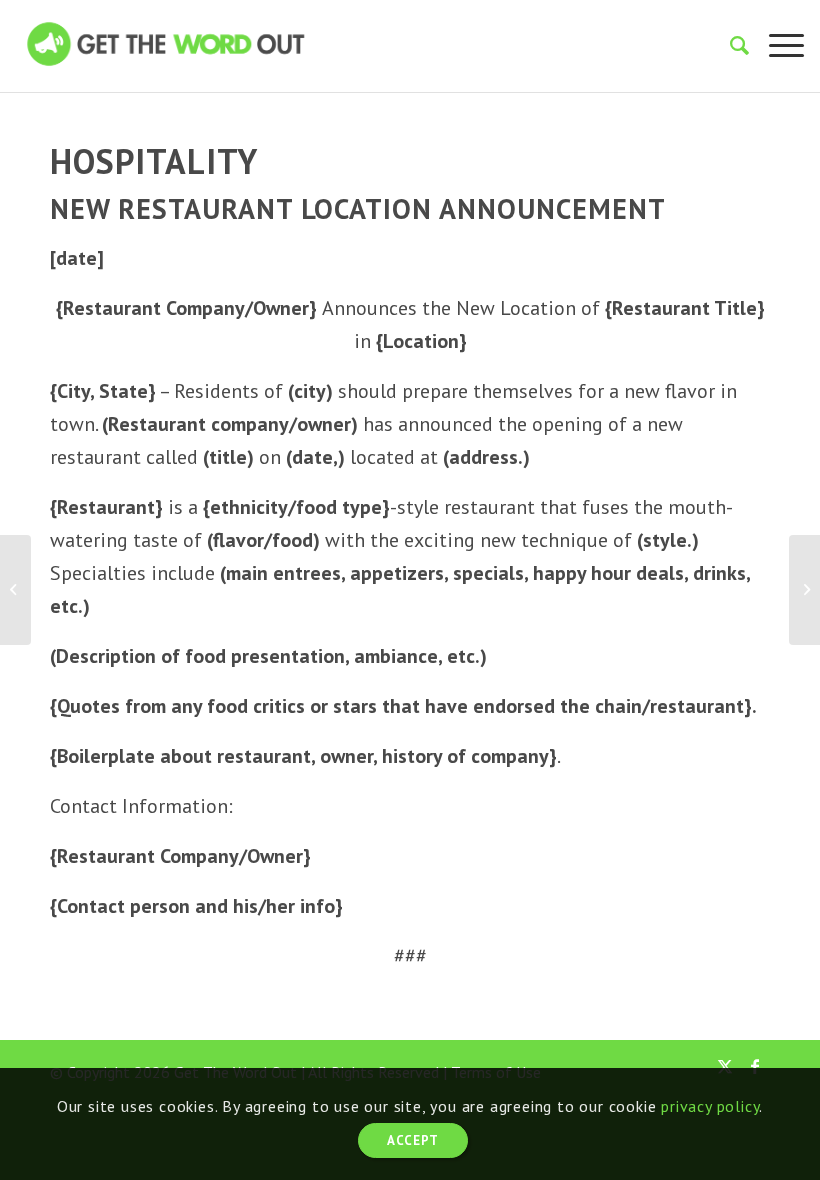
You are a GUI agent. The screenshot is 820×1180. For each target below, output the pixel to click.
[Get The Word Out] (166, 59)
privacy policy (710, 1106)
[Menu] (776, 46)
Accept (413, 1140)
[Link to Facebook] (755, 1066)
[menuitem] (729, 46)
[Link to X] (725, 1066)
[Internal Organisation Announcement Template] (15, 590)
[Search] (729, 46)
